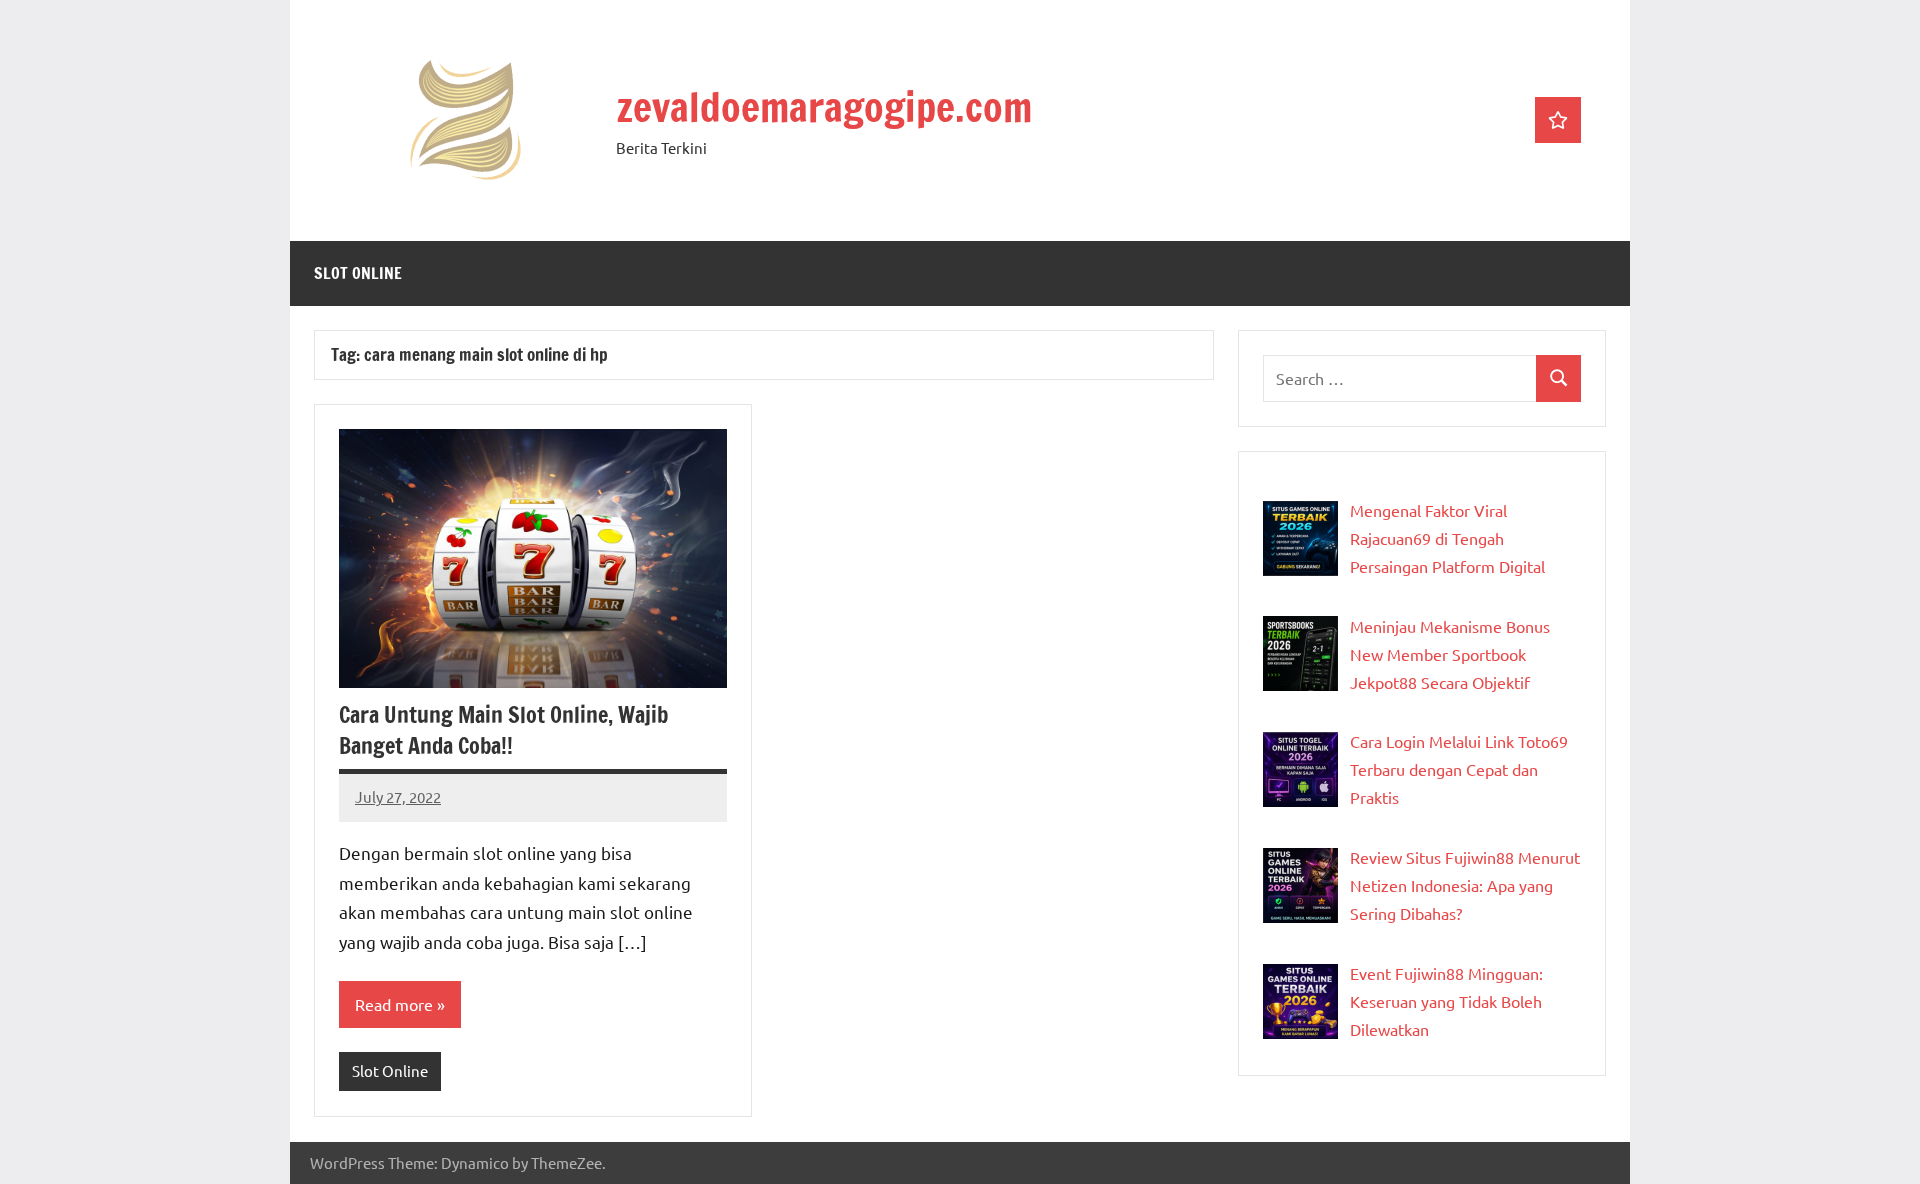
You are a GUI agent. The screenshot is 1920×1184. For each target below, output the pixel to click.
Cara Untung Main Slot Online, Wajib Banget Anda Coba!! (503, 730)
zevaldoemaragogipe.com (824, 106)
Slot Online (358, 273)
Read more (394, 1004)
